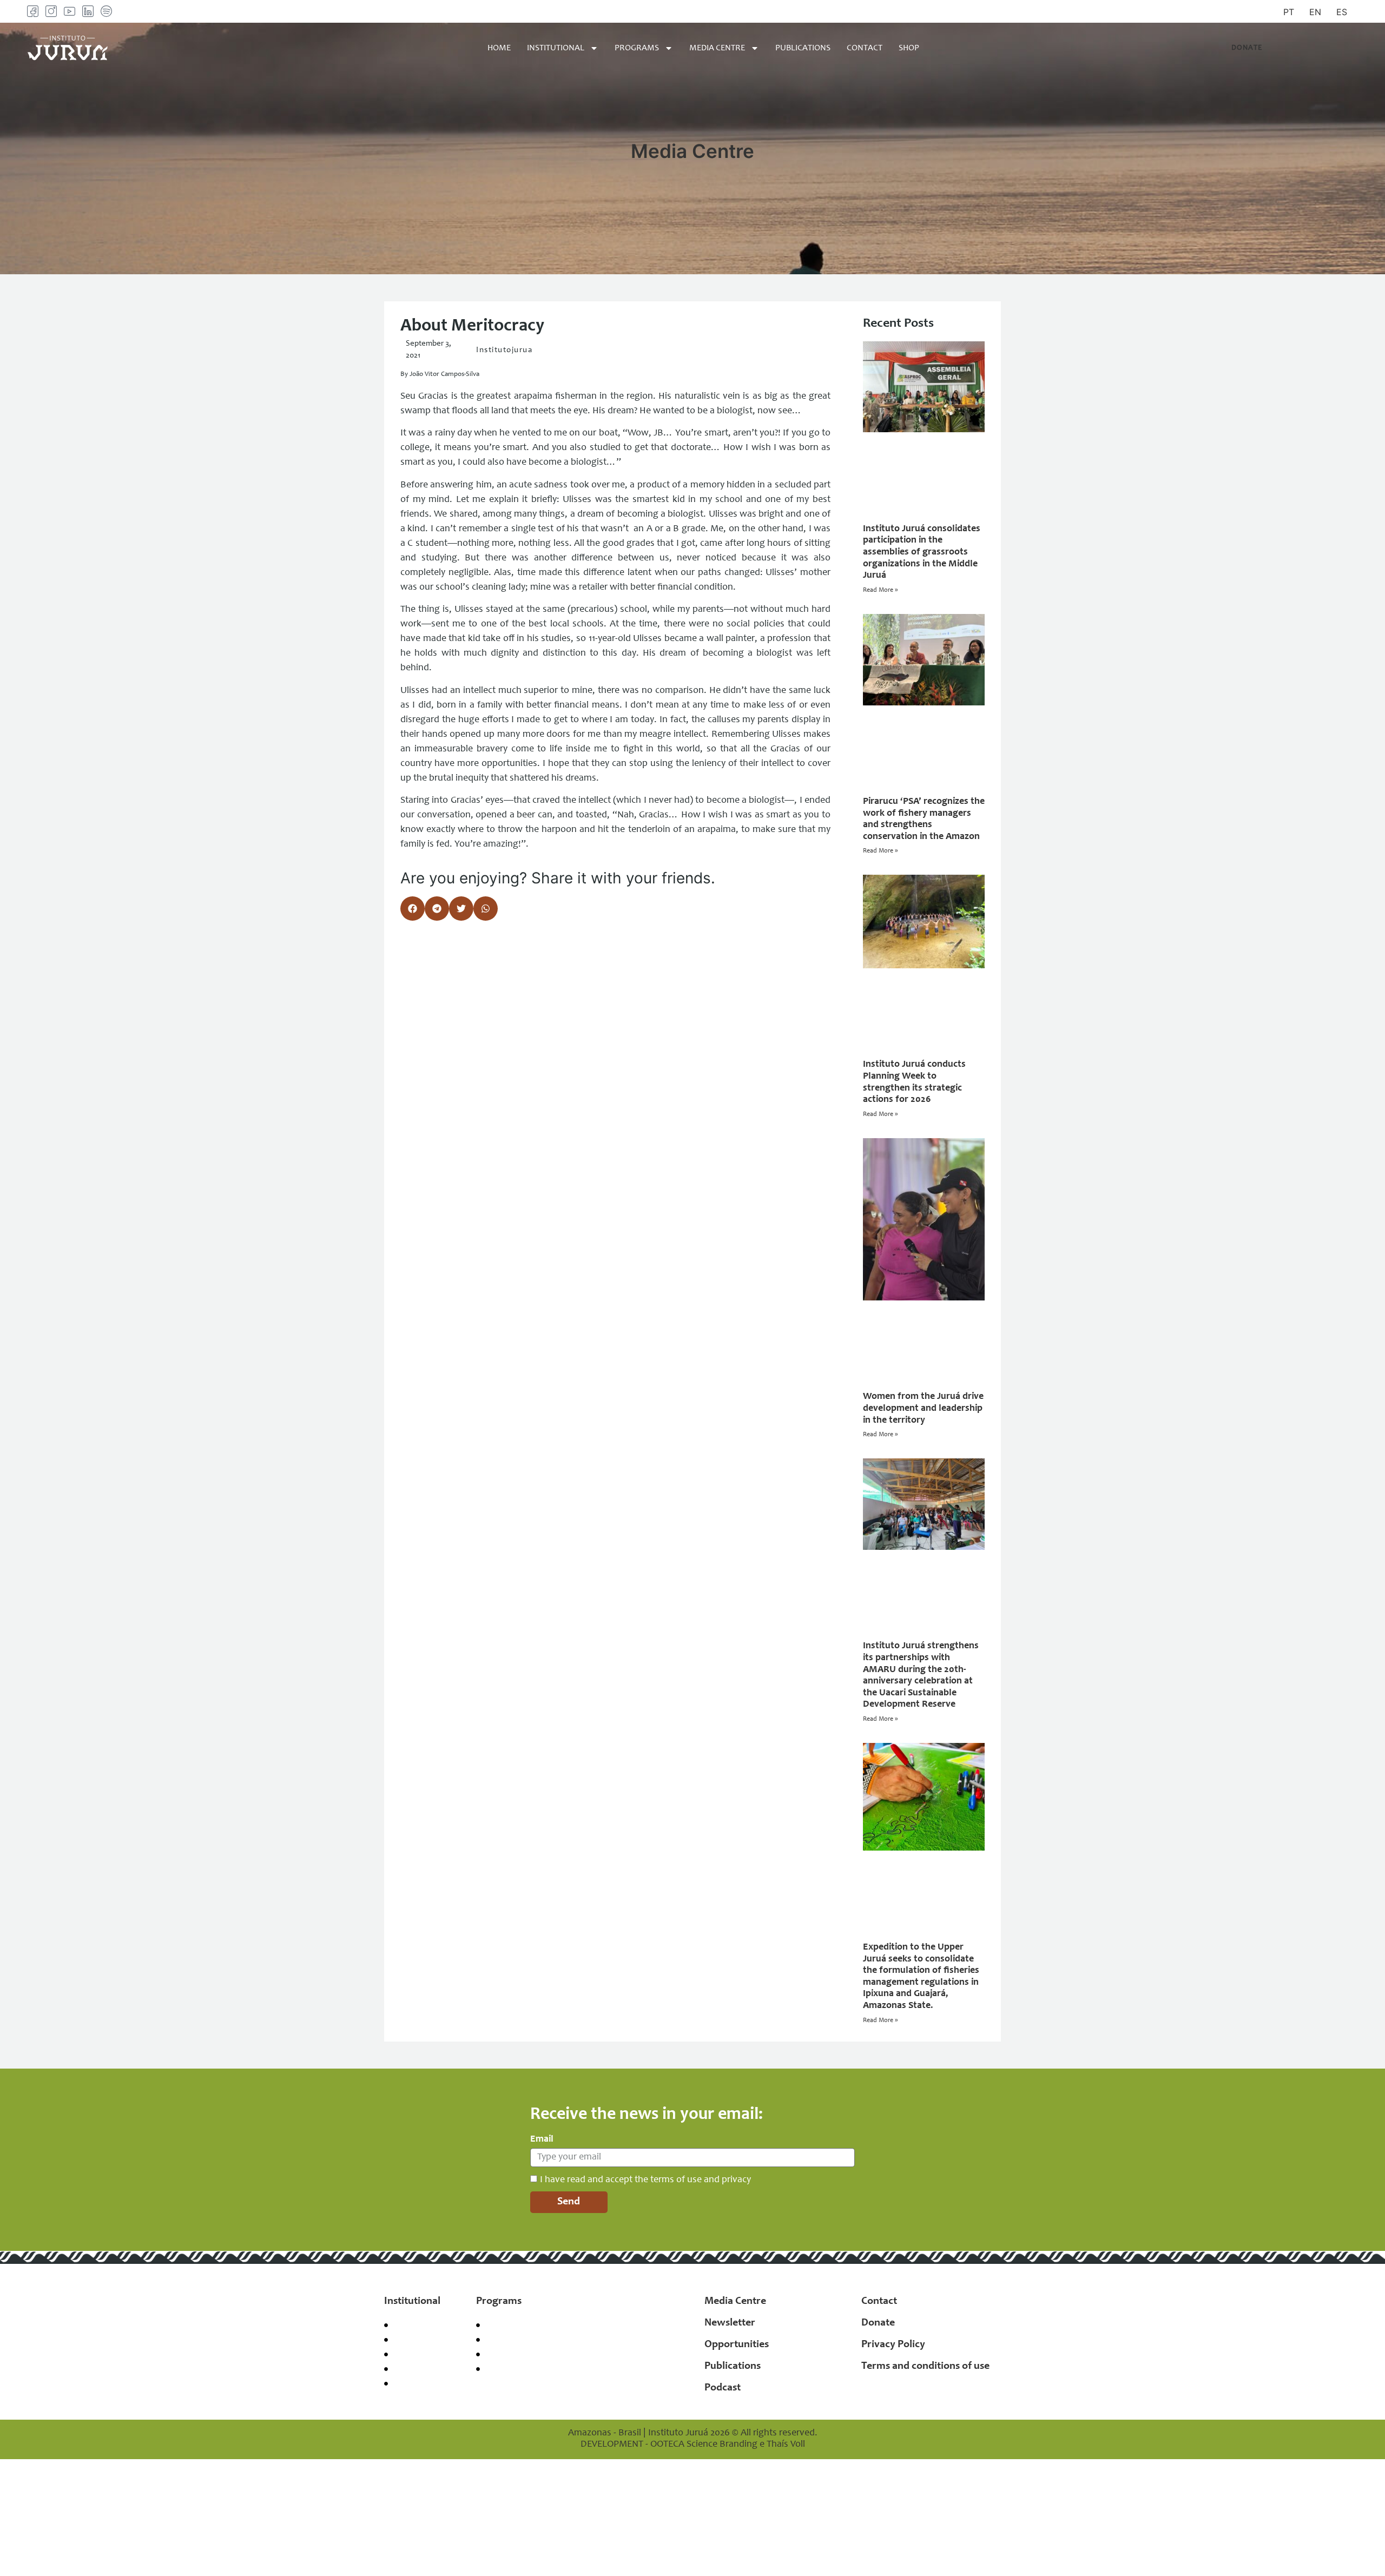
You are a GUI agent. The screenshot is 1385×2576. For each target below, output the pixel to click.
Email (542, 2139)
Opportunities (737, 2345)
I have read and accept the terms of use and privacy (645, 2179)
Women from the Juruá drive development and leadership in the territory (923, 1408)
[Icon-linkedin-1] (88, 11)
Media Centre (717, 48)
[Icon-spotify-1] (106, 11)
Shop (909, 48)
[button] (413, 909)
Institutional (556, 48)
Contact (865, 48)
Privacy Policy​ (893, 2345)
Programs (637, 48)
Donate (878, 2323)
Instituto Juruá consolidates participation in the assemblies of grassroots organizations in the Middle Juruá (922, 552)
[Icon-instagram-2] (51, 11)
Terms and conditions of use (925, 2367)
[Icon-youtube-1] (70, 11)
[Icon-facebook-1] (33, 11)
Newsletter (730, 2323)
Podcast (723, 2388)
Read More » (880, 590)
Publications (803, 48)
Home (499, 48)
